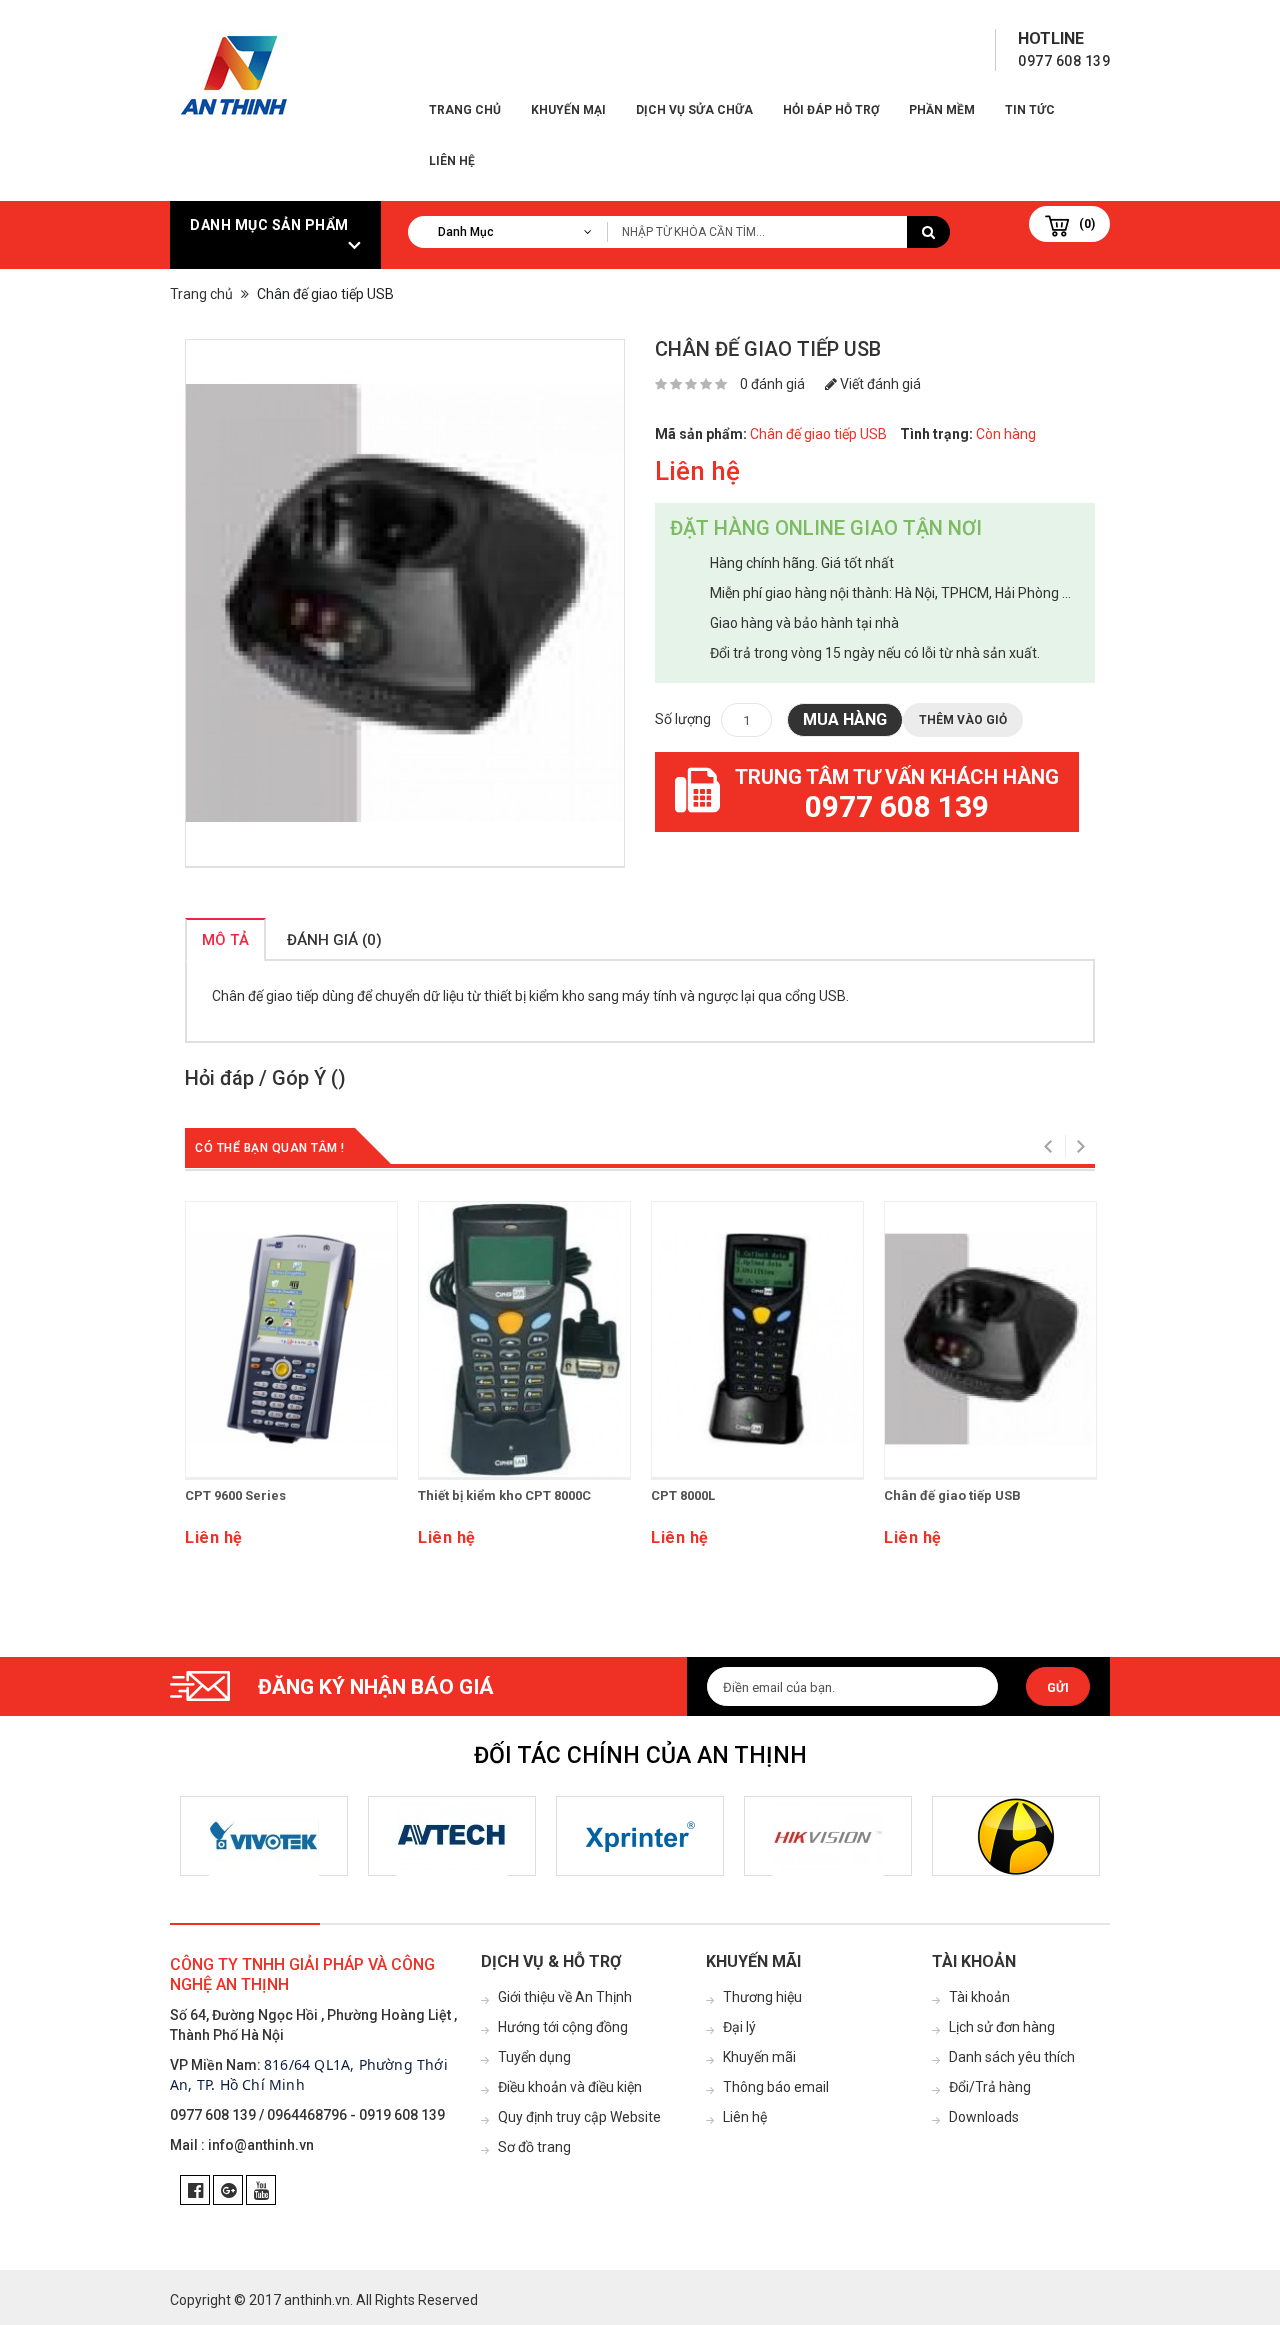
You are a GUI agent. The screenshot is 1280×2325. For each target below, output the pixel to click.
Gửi (1058, 1688)
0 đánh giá (772, 384)
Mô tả (225, 940)
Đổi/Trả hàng (990, 2087)
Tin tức (1030, 110)
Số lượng (683, 719)
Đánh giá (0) (334, 940)
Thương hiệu (762, 1997)
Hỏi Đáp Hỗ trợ (831, 110)
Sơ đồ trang (534, 2147)
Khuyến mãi (759, 2057)
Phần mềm (942, 110)
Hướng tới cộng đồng (563, 2027)
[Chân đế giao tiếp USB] (405, 603)
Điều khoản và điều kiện (570, 2087)
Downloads (984, 2117)
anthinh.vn (317, 2300)
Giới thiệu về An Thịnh (565, 1997)
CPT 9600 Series (235, 1495)
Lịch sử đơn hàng (1002, 2027)
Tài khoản (979, 1997)
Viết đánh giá (879, 384)
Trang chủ (465, 110)
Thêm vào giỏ (963, 720)
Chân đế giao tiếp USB (952, 1495)
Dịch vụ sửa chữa (694, 110)
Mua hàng (845, 719)
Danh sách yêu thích (1012, 2057)
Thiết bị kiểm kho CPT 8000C (504, 1495)
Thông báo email (776, 2087)
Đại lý (739, 2027)
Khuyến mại (568, 110)
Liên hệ (452, 161)
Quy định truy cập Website (579, 2117)
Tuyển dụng (534, 2057)
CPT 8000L (683, 1495)
